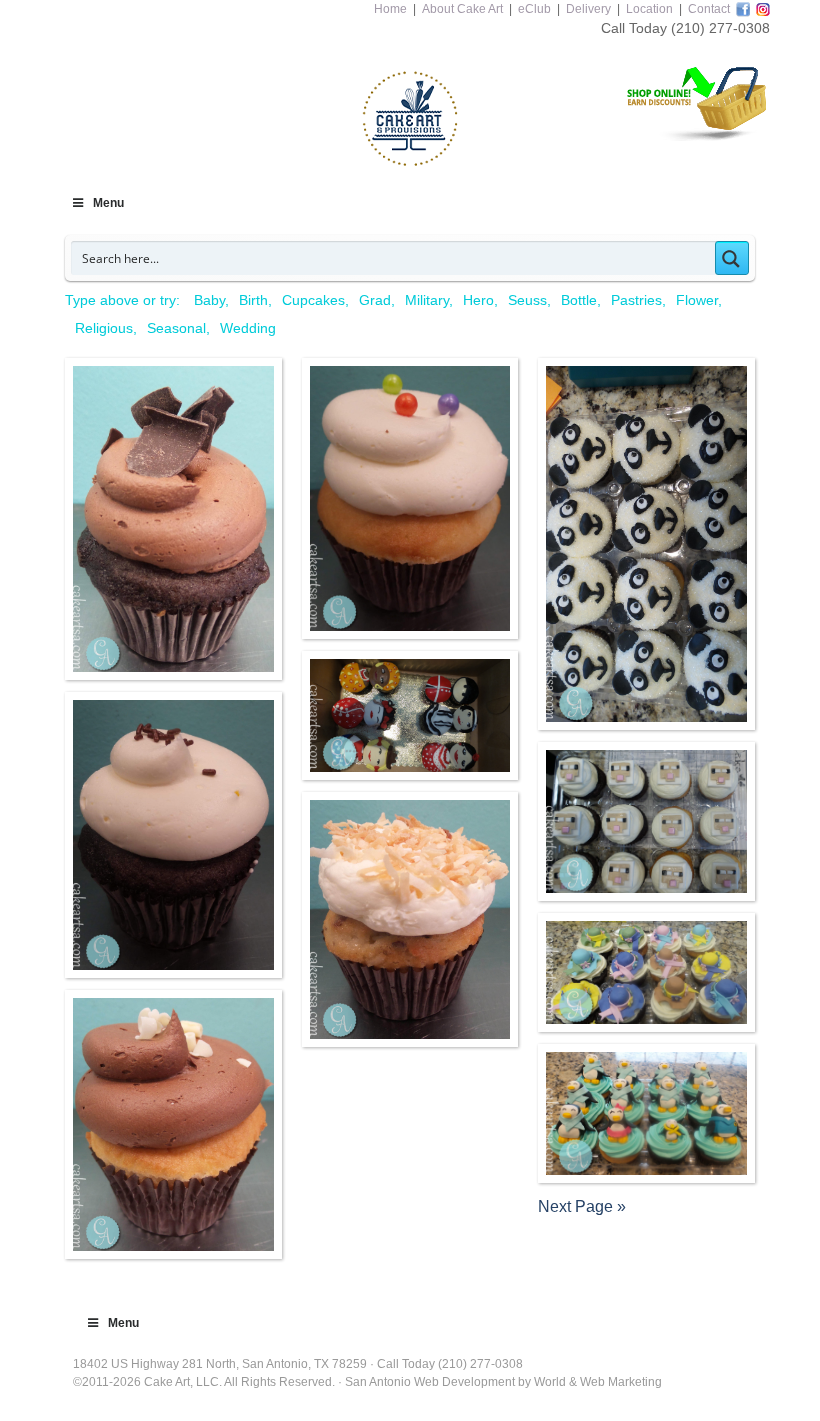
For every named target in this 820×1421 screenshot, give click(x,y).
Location (649, 9)
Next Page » (582, 1206)
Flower (697, 300)
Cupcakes (313, 300)
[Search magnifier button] (732, 258)
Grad (375, 300)
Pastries (636, 300)
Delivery (588, 9)
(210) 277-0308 (720, 28)
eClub (534, 9)
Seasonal (176, 328)
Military (427, 300)
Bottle (579, 300)
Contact (709, 9)
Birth (253, 300)
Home (390, 9)
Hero (478, 300)
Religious (104, 328)
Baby (209, 300)
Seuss (527, 300)
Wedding (248, 328)
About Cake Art (462, 9)
